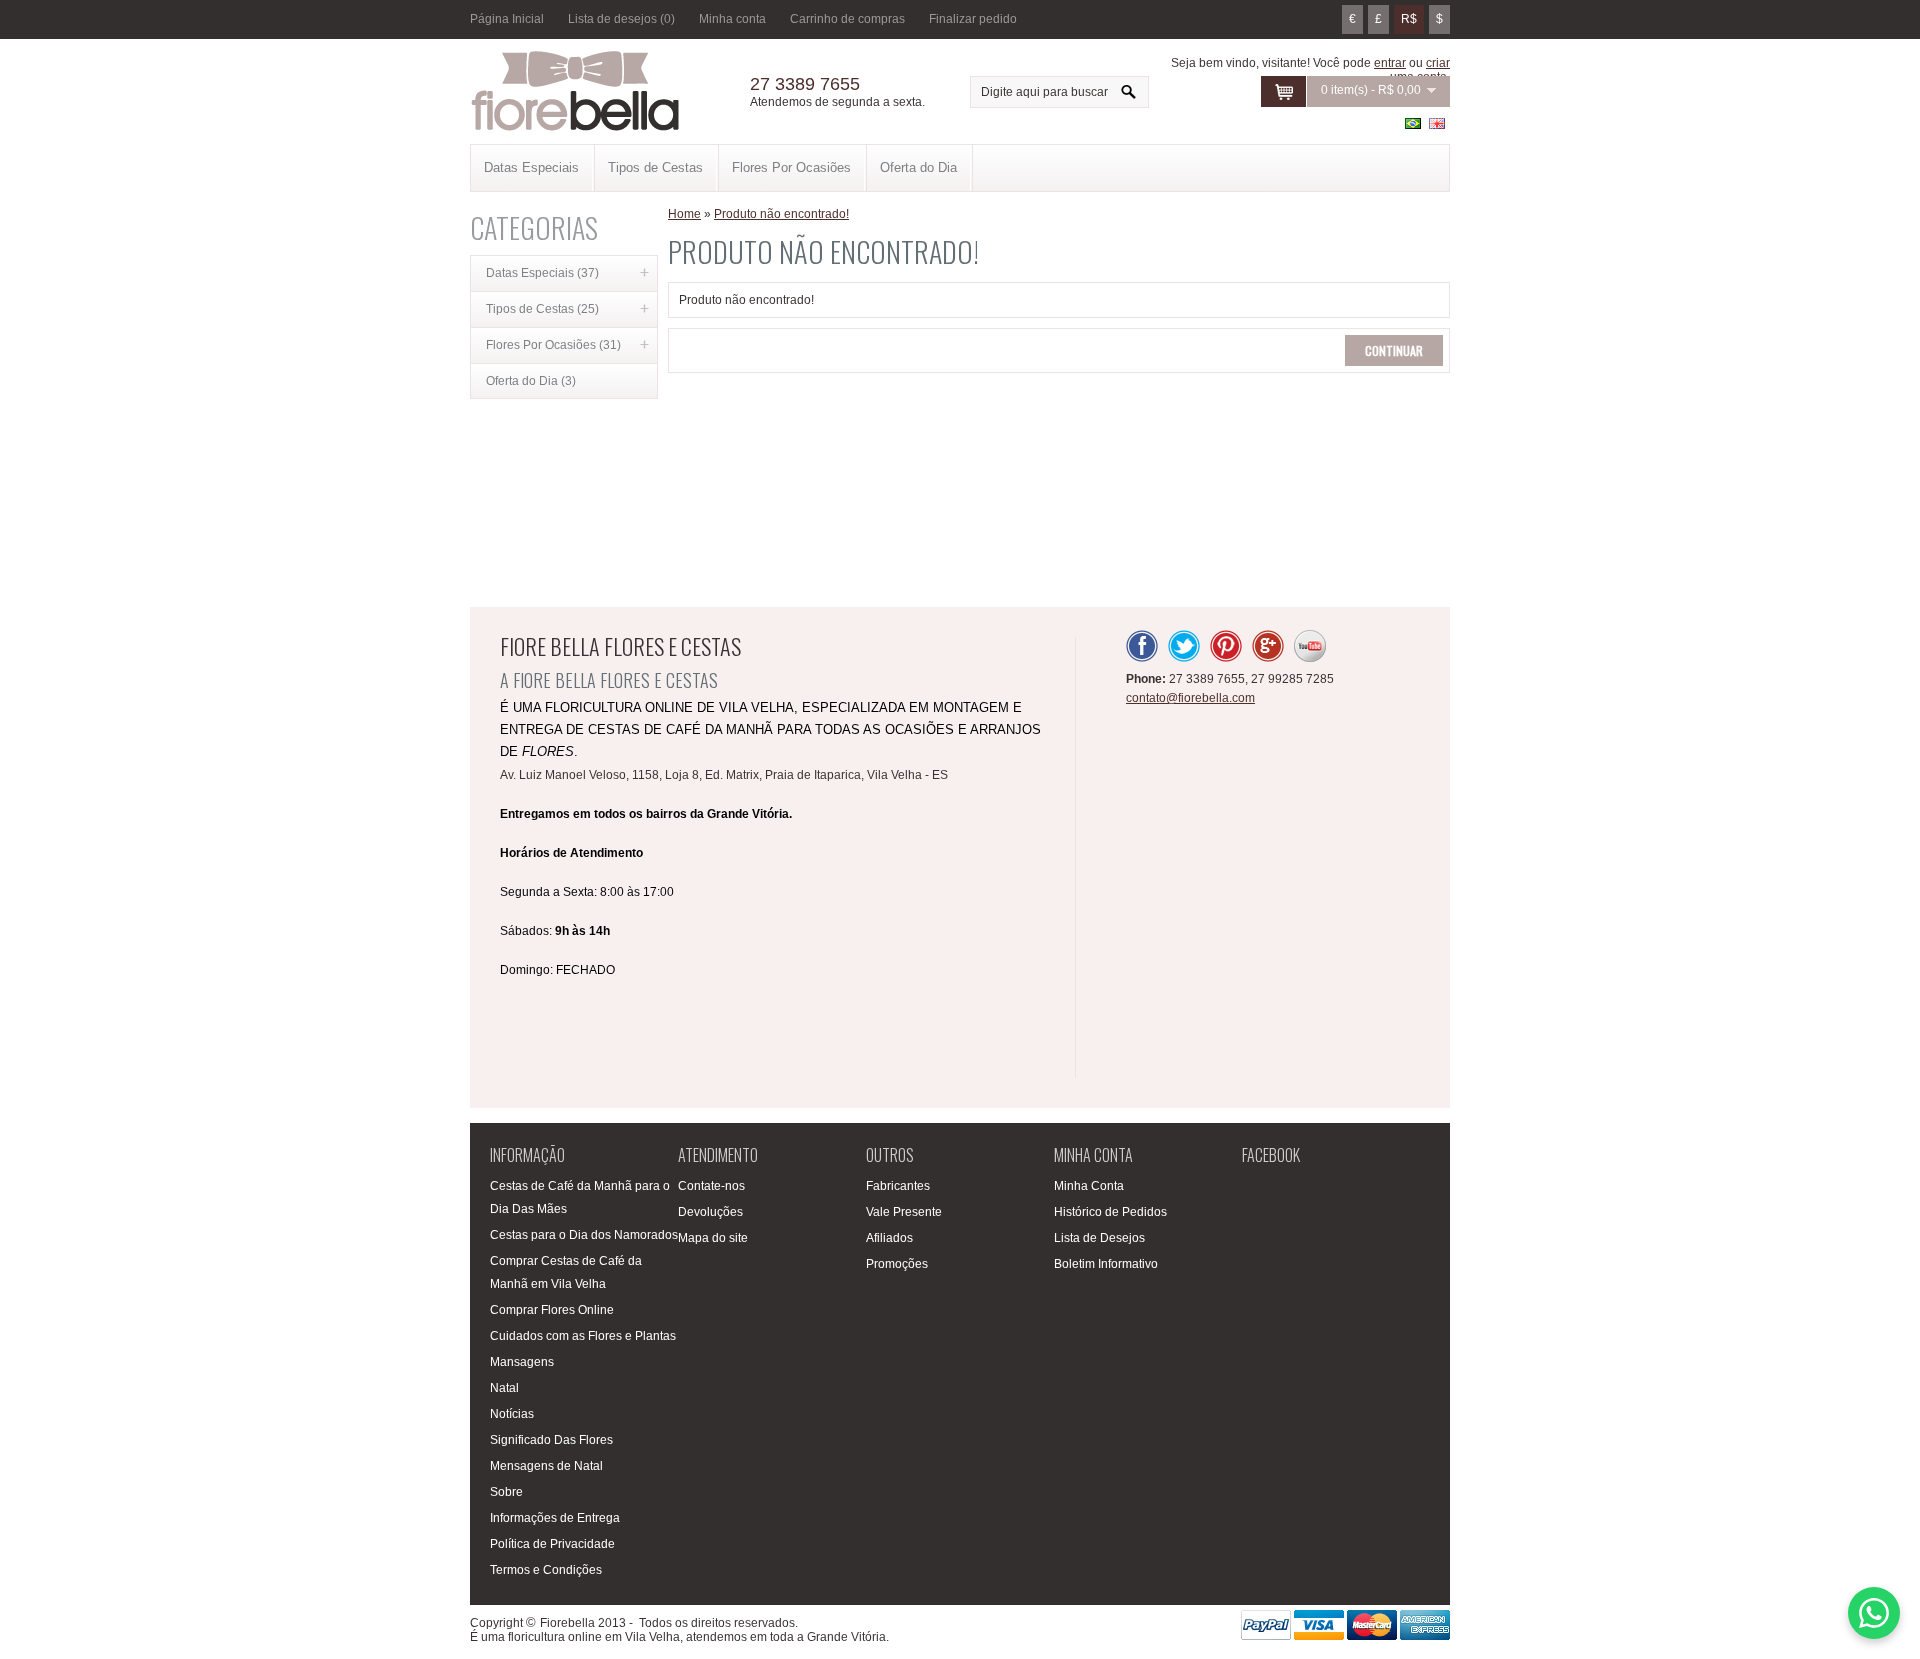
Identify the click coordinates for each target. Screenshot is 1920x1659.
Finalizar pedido (973, 19)
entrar (1390, 63)
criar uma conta (1420, 70)
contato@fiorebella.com (1190, 698)
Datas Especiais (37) (542, 273)
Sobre (506, 1492)
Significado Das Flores (551, 1440)
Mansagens (522, 1362)
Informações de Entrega (555, 1518)
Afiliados (889, 1238)
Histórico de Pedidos (1110, 1212)
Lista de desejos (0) (621, 19)
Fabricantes (898, 1186)
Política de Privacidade (552, 1544)
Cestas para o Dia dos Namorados (584, 1235)
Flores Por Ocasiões (791, 167)
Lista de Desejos (1099, 1238)
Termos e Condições (546, 1570)
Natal (504, 1388)
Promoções (897, 1264)
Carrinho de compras (847, 19)
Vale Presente (904, 1212)
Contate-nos (711, 1186)
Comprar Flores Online (552, 1310)
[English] (1437, 123)
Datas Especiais (531, 167)
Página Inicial (507, 19)
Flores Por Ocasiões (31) (553, 345)
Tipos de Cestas (655, 167)
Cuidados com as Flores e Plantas (583, 1336)
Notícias (512, 1414)
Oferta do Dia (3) (531, 381)
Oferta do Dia (918, 167)
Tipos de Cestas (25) (542, 309)
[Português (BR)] (1413, 123)
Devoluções (710, 1212)
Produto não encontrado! (781, 214)
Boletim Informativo (1106, 1264)
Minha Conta (1089, 1186)
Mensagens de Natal (546, 1466)
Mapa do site (713, 1238)
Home (684, 214)
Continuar (1394, 350)
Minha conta (732, 19)
